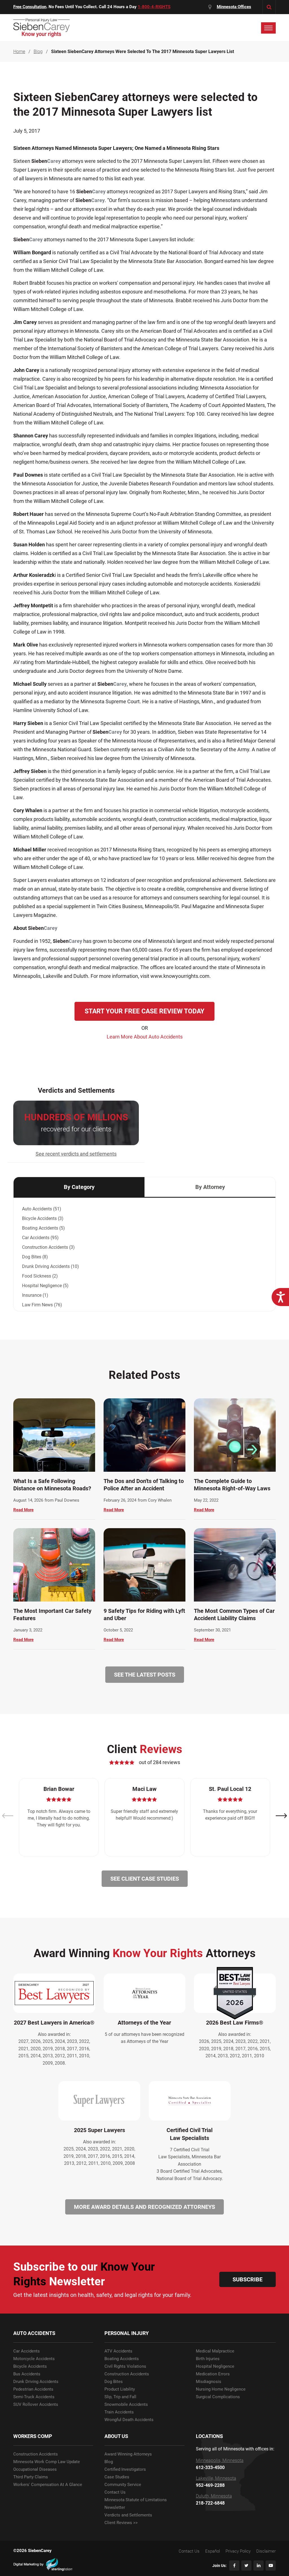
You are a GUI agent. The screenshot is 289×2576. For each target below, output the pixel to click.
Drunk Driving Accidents (36, 2382)
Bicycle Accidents (30, 2366)
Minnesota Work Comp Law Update (47, 2462)
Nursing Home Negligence (221, 2389)
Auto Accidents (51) (42, 1209)
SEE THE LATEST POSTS (145, 1675)
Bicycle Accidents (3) (43, 1218)
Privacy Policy (238, 2551)
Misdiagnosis (209, 2382)
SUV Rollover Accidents (36, 2405)
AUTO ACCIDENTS (34, 2333)
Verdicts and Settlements (128, 2515)
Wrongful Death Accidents (129, 2420)
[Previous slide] (8, 1816)
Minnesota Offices (234, 7)
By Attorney (210, 1187)
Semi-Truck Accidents (34, 2397)
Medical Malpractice (215, 2351)
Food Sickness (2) (40, 1276)
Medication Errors (213, 2374)
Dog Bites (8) (35, 1257)
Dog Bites (114, 2382)
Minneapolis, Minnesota (220, 2461)
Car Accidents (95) (40, 1238)
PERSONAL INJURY (127, 2333)
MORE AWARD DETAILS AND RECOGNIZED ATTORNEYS (144, 2207)
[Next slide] (281, 1816)
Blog (109, 2462)
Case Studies (117, 2477)
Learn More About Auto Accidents (145, 1037)
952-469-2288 (210, 2485)
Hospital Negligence (215, 2366)
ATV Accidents (118, 2351)
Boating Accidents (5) (43, 1228)
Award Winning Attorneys (128, 2454)
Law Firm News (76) (42, 1305)
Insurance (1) (35, 1295)
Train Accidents (119, 2412)
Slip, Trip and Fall (120, 2397)
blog (38, 52)
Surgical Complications (218, 2397)
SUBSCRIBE (248, 2279)
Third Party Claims (31, 2477)
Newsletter (115, 2508)
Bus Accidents (27, 2374)
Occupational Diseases (35, 2469)
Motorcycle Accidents (34, 2359)
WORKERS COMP (33, 2436)
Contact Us (115, 2492)
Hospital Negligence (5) (45, 1286)
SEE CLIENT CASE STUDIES (145, 1879)
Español (213, 2551)
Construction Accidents (127, 2374)
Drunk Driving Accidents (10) (51, 1266)
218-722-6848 (210, 2503)
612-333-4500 (210, 2468)
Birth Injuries (208, 2359)
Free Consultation (30, 7)
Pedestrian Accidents (33, 2389)
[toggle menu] (268, 28)
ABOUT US (116, 2436)
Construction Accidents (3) (48, 1247)
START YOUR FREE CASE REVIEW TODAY (144, 1011)
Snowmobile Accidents (126, 2405)
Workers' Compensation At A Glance (48, 2485)
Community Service (123, 2485)
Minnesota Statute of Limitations (136, 2500)
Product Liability (120, 2389)
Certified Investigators (125, 2469)
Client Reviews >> (121, 2523)
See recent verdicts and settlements (76, 1154)
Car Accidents (27, 2351)
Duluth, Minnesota (214, 2496)
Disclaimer (266, 2551)
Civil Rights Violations (125, 2366)
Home (19, 52)
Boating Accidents (122, 2359)
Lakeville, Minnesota (216, 2478)
